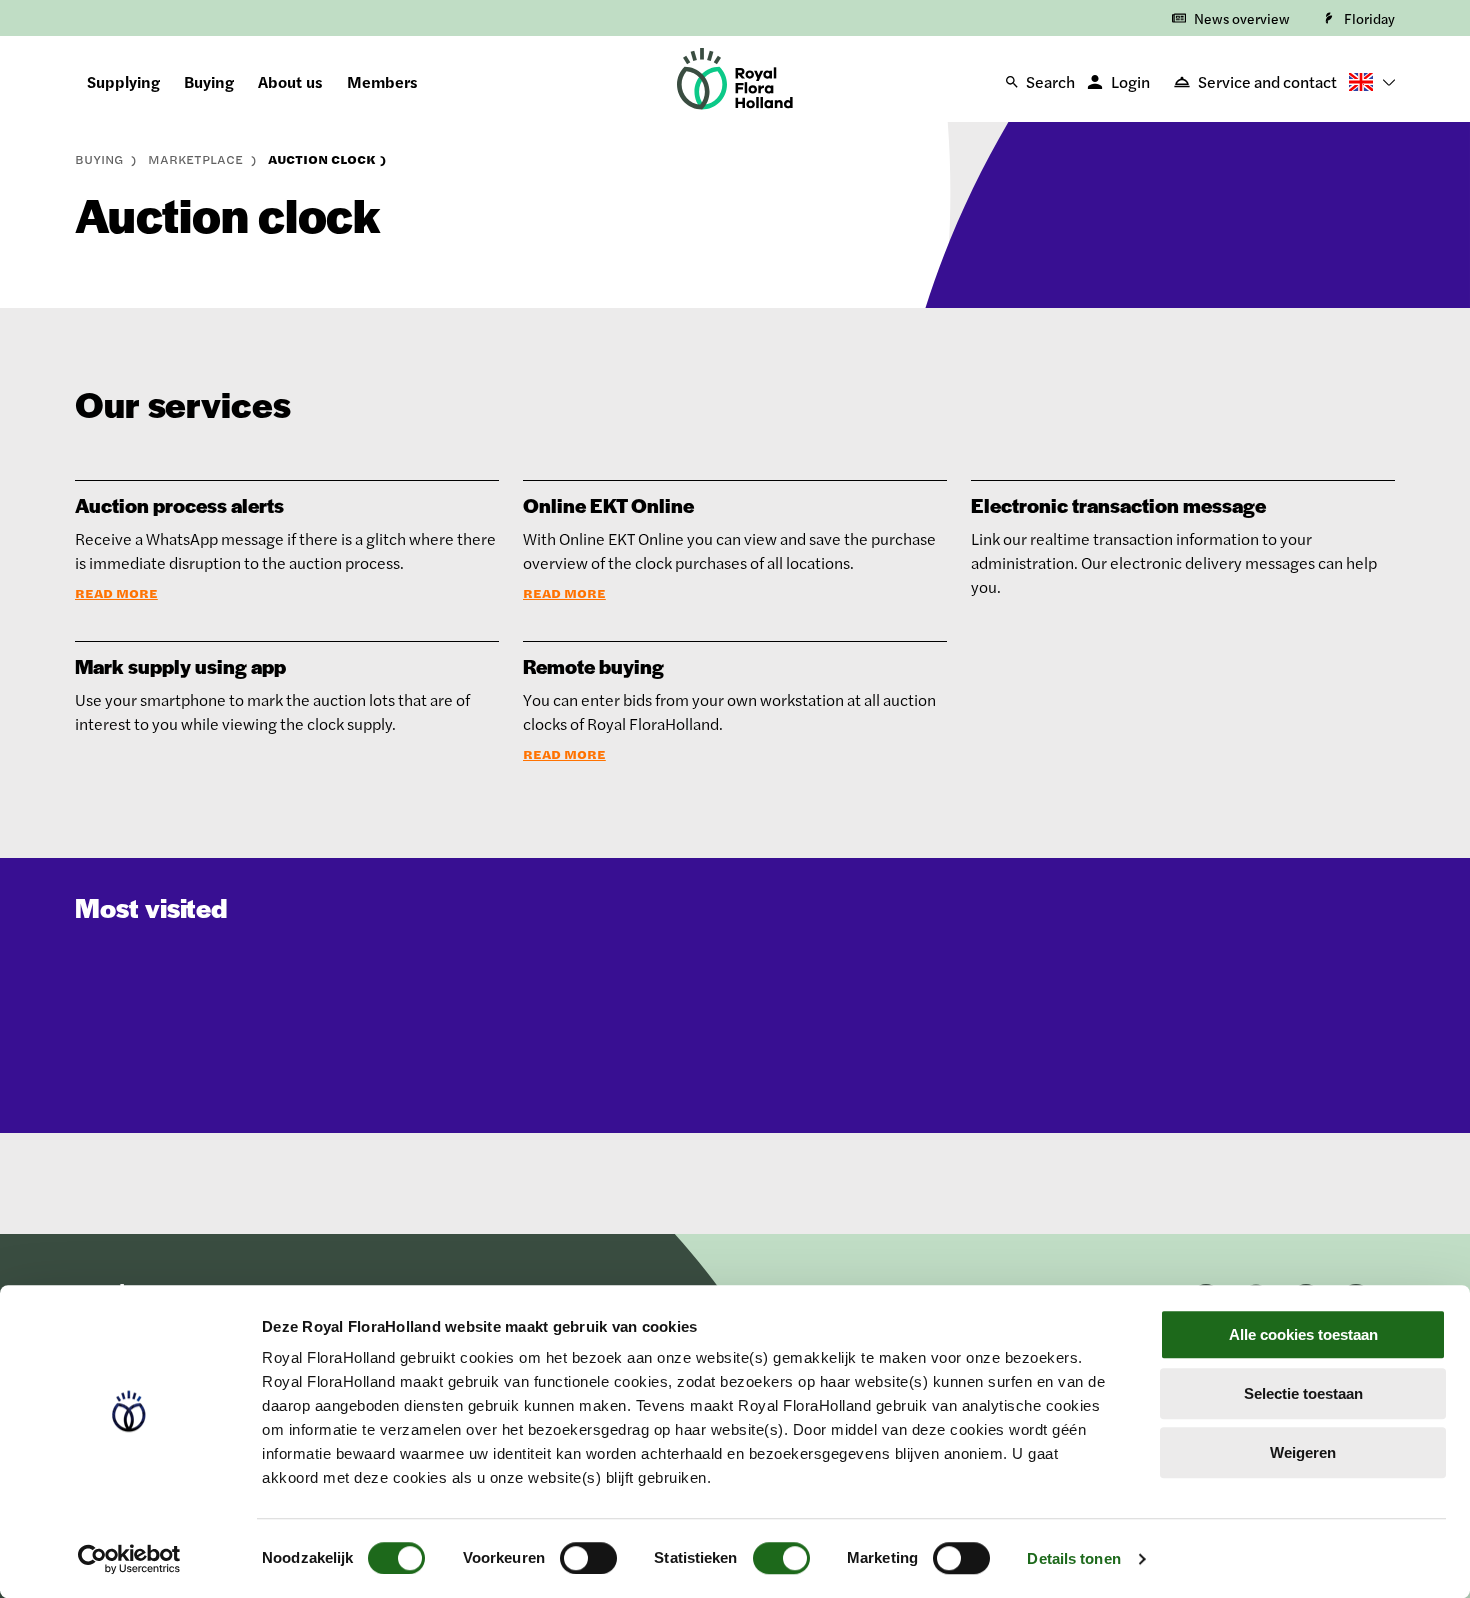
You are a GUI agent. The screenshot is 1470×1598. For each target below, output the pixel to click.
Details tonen (1073, 1558)
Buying (209, 81)
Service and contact (1267, 81)
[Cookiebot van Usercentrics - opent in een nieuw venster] (129, 1559)
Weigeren (1303, 1452)
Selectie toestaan (1303, 1393)
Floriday (1369, 18)
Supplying (123, 81)
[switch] (588, 1558)
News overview (1242, 18)
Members (382, 81)
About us (290, 81)
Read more (116, 593)
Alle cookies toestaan (1303, 1334)
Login (1130, 81)
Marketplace (197, 159)
